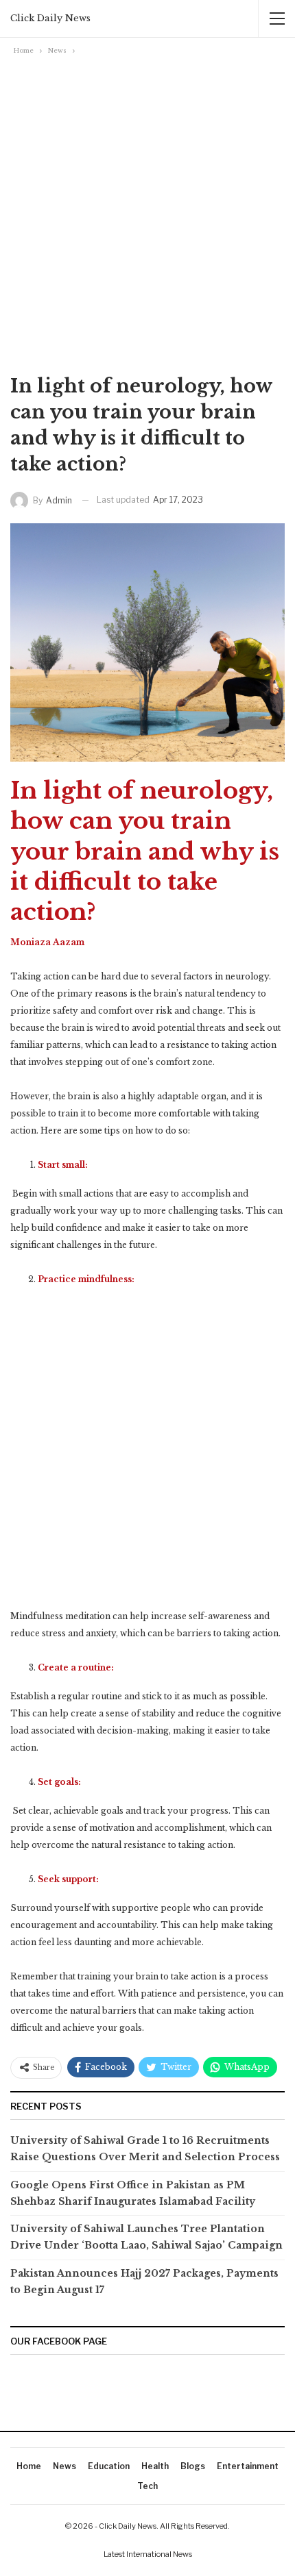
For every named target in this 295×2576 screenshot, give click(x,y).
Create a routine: (76, 1667)
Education (109, 2466)
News (64, 2466)
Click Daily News (50, 18)
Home (29, 2466)
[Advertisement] (147, 212)
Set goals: (59, 1782)
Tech (147, 2486)
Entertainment (248, 2466)
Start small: (63, 1165)
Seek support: (68, 1879)
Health (155, 2466)
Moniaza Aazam (47, 942)
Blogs (193, 2466)
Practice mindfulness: (86, 1279)
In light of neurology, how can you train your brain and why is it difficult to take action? (145, 851)
